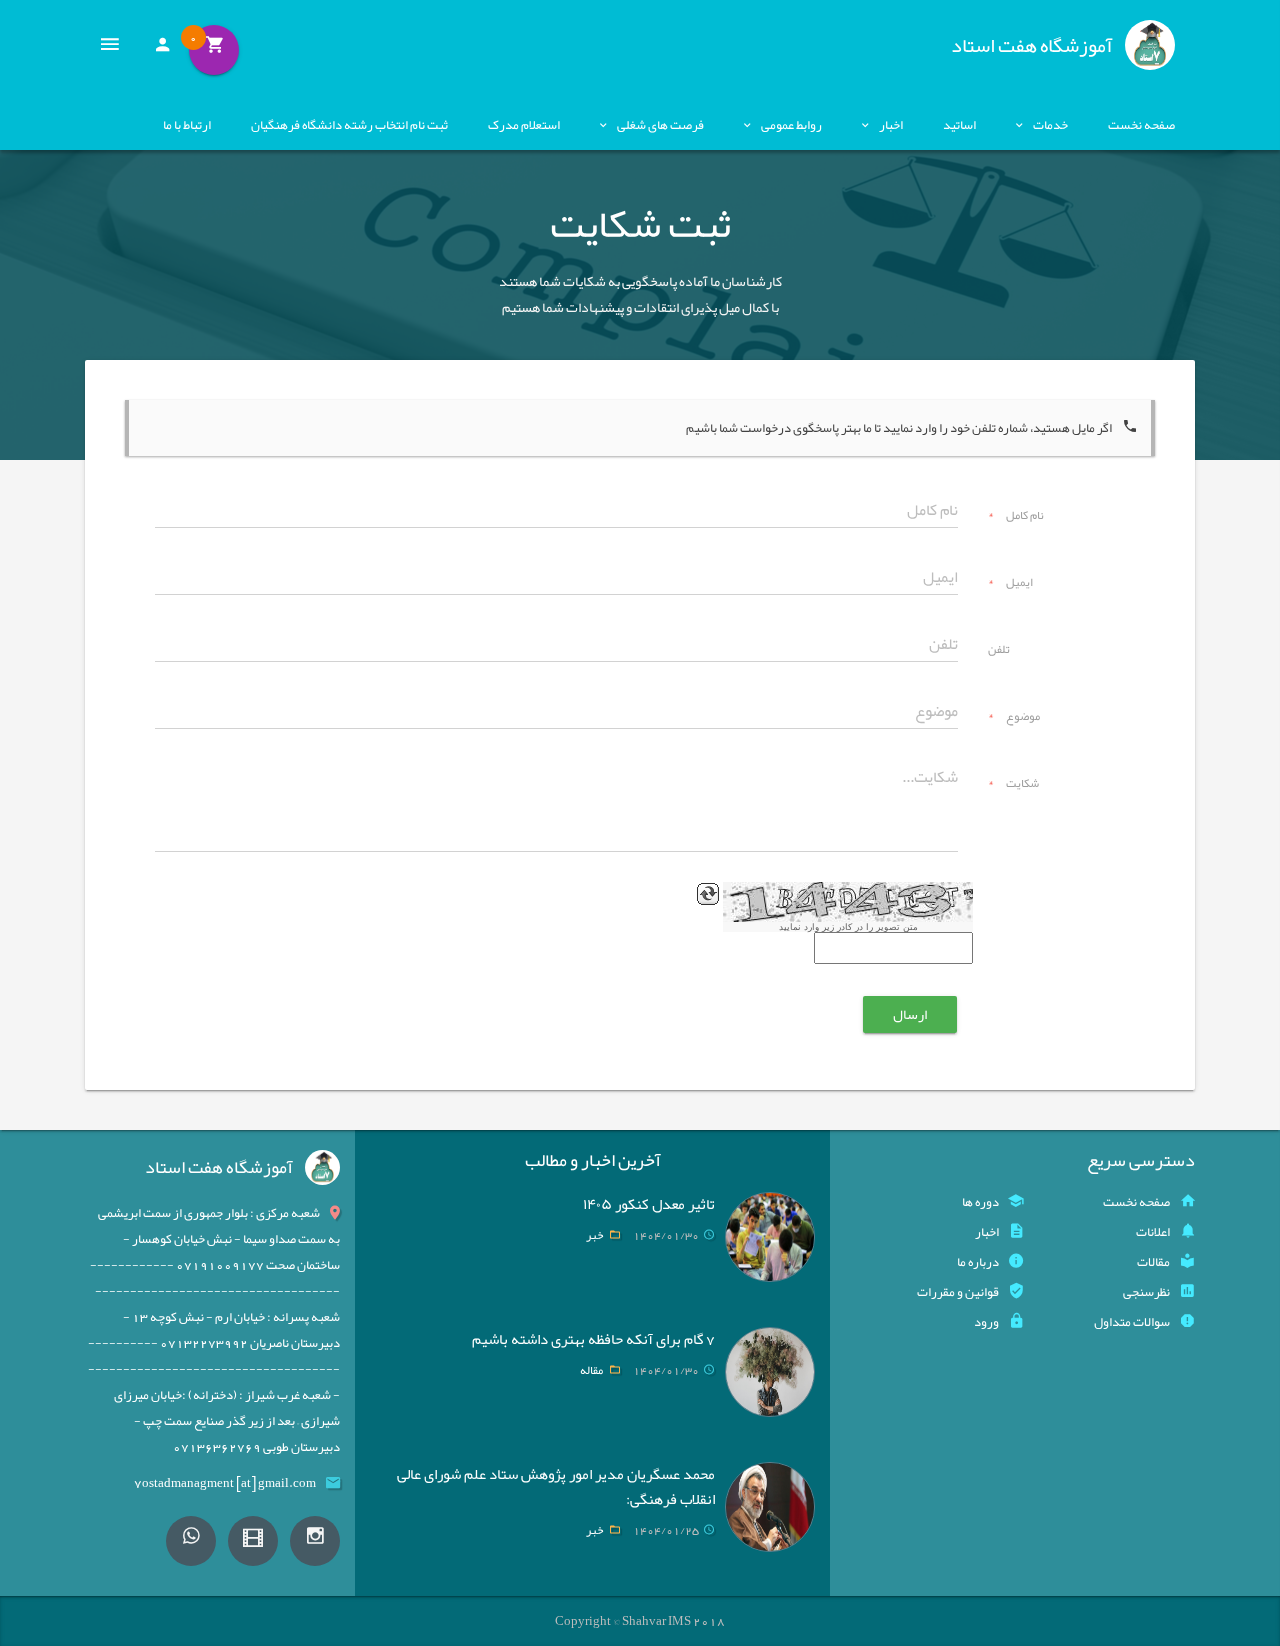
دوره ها (980, 1202)
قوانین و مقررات (958, 1292)
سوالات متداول (1132, 1322)
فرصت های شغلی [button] (660, 125)
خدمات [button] (1050, 125)
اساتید (959, 125)
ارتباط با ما (187, 125)
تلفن (999, 651)
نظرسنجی (1146, 1292)
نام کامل (1016, 517)
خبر (594, 1235)
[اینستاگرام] (315, 1541)
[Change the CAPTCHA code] (708, 894)
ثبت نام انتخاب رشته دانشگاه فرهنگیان (349, 125)
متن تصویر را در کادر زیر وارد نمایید (848, 927)
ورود (986, 1322)
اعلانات (1153, 1232)
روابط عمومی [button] (791, 125)
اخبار (987, 1232)
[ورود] (162, 50)
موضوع (1014, 718)
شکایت (1013, 785)
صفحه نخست (1141, 125)
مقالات (1153, 1262)
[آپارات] (253, 1541)
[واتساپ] (191, 1541)
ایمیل (1010, 584)
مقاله (591, 1370)
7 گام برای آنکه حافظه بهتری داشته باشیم (593, 1339)
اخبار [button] (891, 125)
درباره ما (978, 1262)
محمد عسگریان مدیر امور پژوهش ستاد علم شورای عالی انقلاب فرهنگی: (556, 1486)
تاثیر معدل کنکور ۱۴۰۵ (649, 1204)
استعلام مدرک (524, 125)
